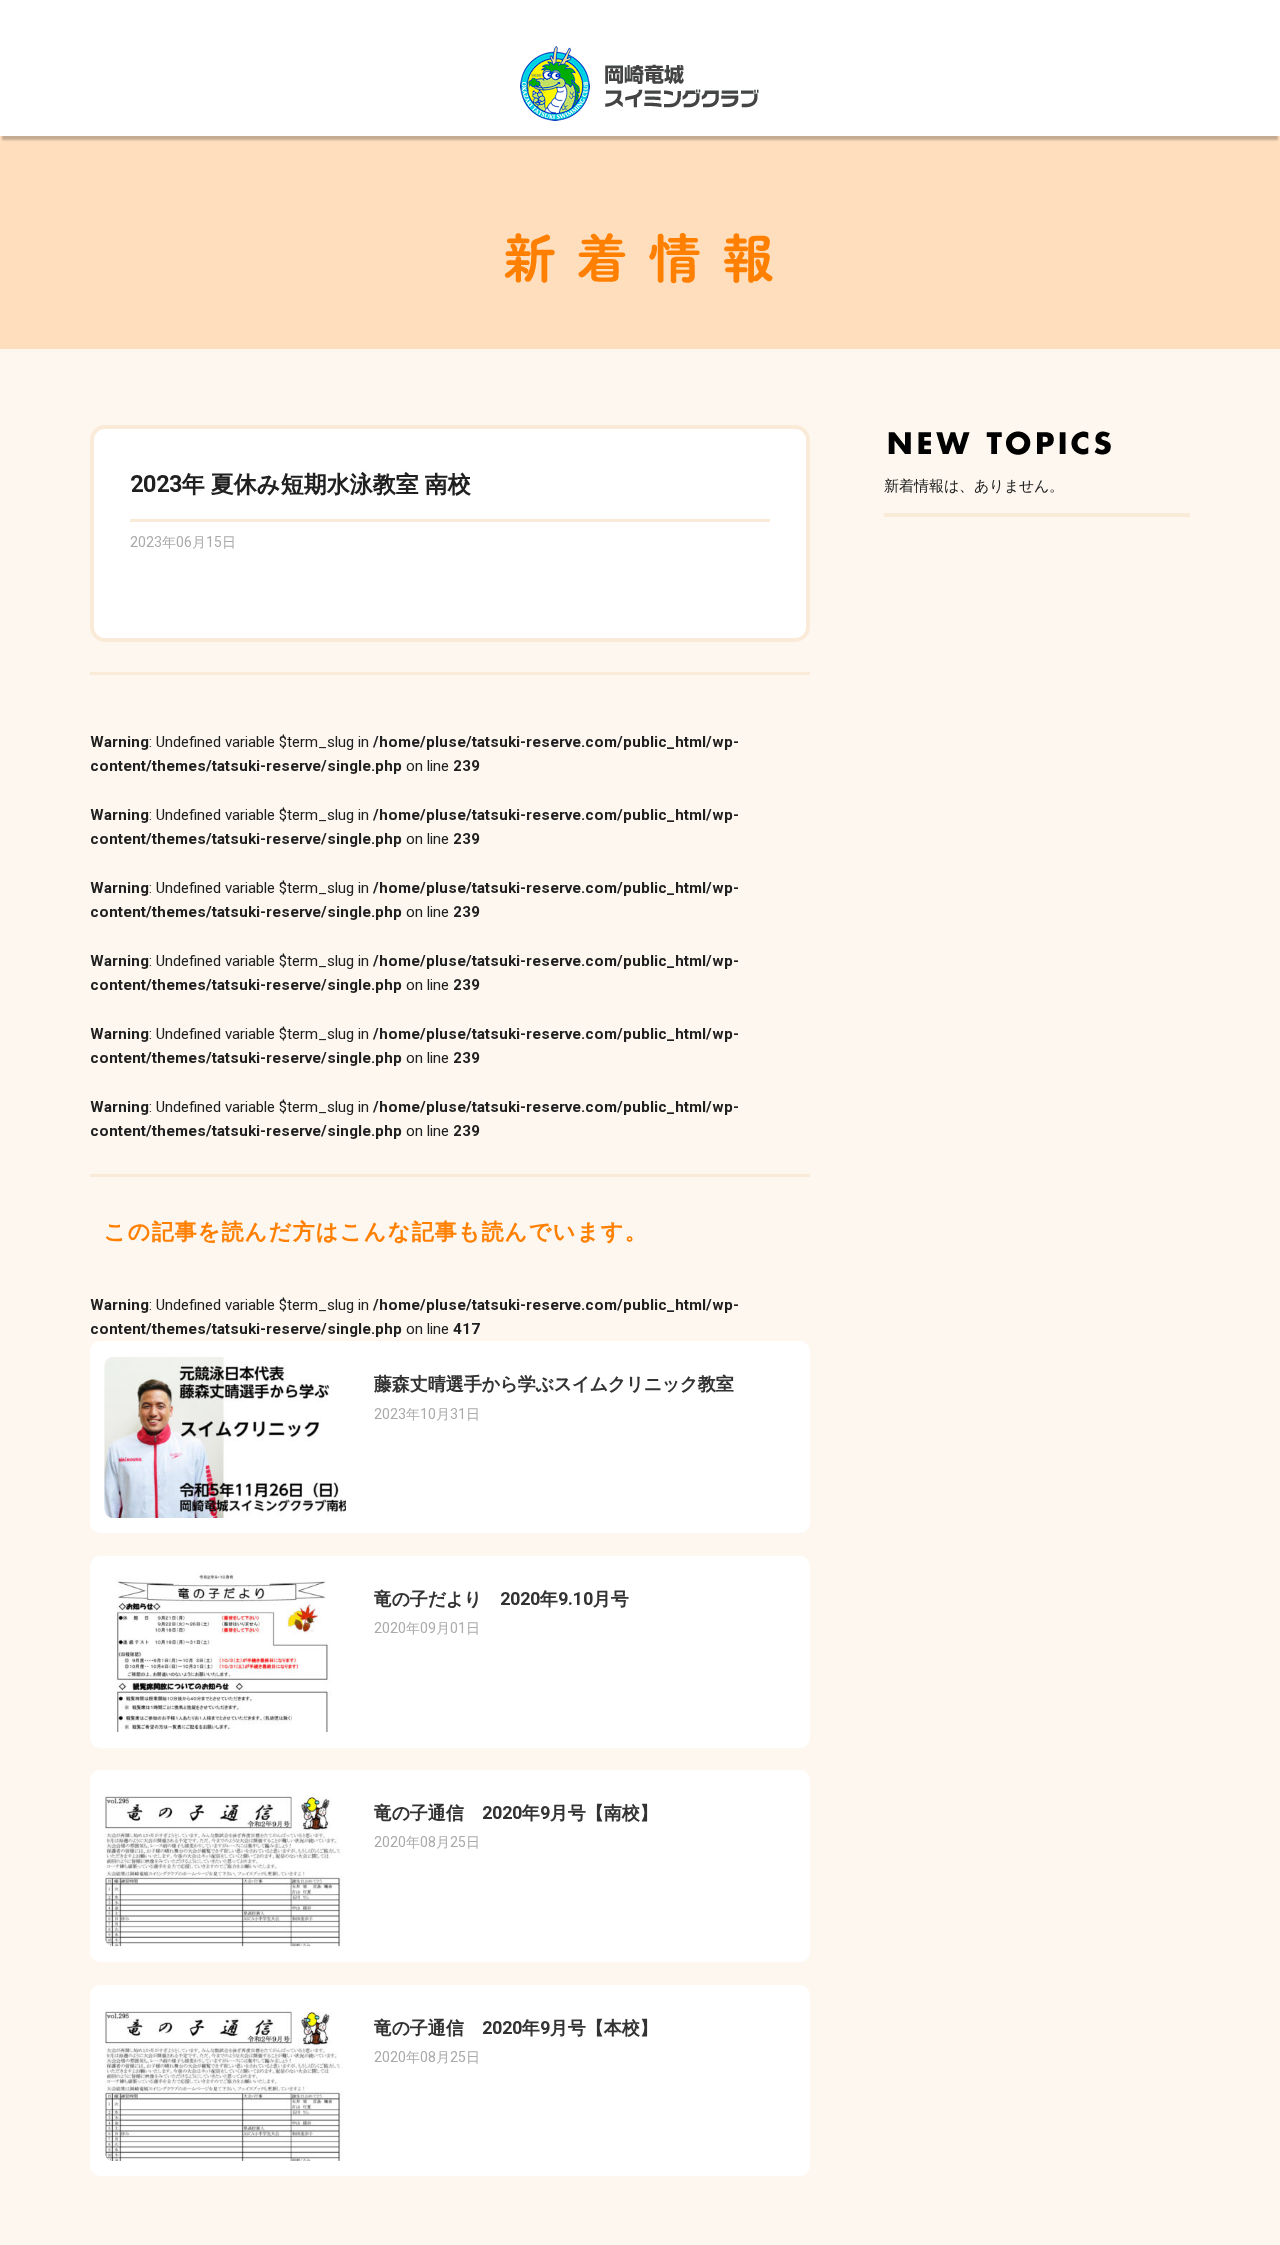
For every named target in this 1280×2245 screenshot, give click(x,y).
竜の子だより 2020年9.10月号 (501, 1598)
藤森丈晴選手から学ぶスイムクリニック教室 (554, 1383)
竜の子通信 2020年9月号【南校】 (516, 1812)
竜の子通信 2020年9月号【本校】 (516, 2027)
